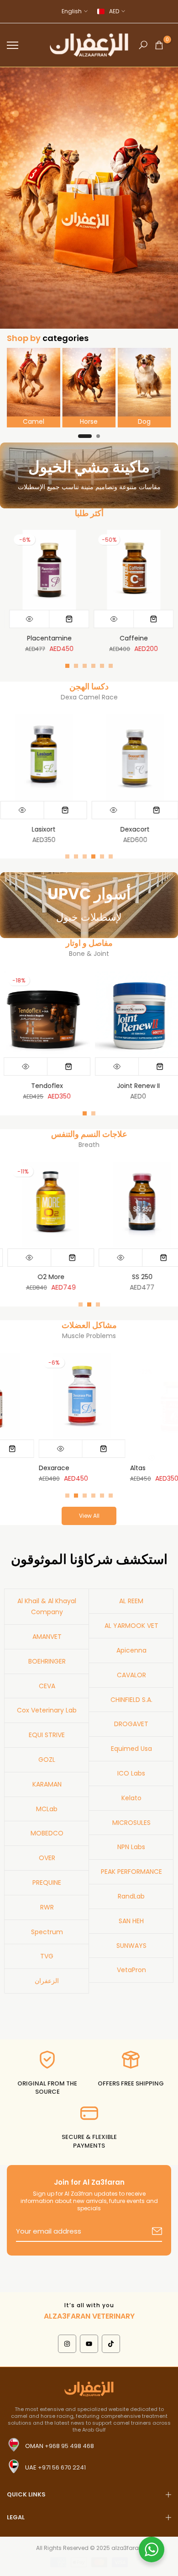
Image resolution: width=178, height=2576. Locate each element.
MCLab (47, 1809)
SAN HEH (131, 1921)
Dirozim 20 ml (69, 829)
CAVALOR (131, 1675)
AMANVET (47, 1637)
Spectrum (47, 1932)
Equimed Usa (131, 1749)
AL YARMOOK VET (131, 1626)
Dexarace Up (113, 638)
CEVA (47, 1686)
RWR (47, 1907)
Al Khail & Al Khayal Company (47, 1606)
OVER (47, 1858)
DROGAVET (131, 1724)
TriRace (106, 1468)
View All (89, 1516)
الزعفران (47, 1981)
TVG (47, 1956)
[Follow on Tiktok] (111, 2344)
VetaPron (131, 1970)
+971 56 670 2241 (62, 2467)
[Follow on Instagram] (67, 2344)
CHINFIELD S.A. (131, 1700)
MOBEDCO (47, 1833)
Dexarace (29, 638)
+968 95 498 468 (69, 2446)
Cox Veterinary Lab (47, 1710)
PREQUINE (47, 1883)
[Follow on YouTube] (89, 2344)
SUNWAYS (131, 1946)
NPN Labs (131, 1847)
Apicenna (131, 1650)
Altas (10, 1468)
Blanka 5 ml (150, 1277)
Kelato (131, 1798)
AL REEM (131, 1601)
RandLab (131, 1896)
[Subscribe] (146, 2232)
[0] (159, 45)
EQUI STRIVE (47, 1735)
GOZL (47, 1760)
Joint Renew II (58, 1086)
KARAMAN (47, 1784)
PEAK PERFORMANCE (131, 1872)
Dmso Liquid (150, 1086)
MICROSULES (131, 1823)
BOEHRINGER (47, 1661)
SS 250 (59, 1277)
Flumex (160, 829)
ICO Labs (131, 1773)
